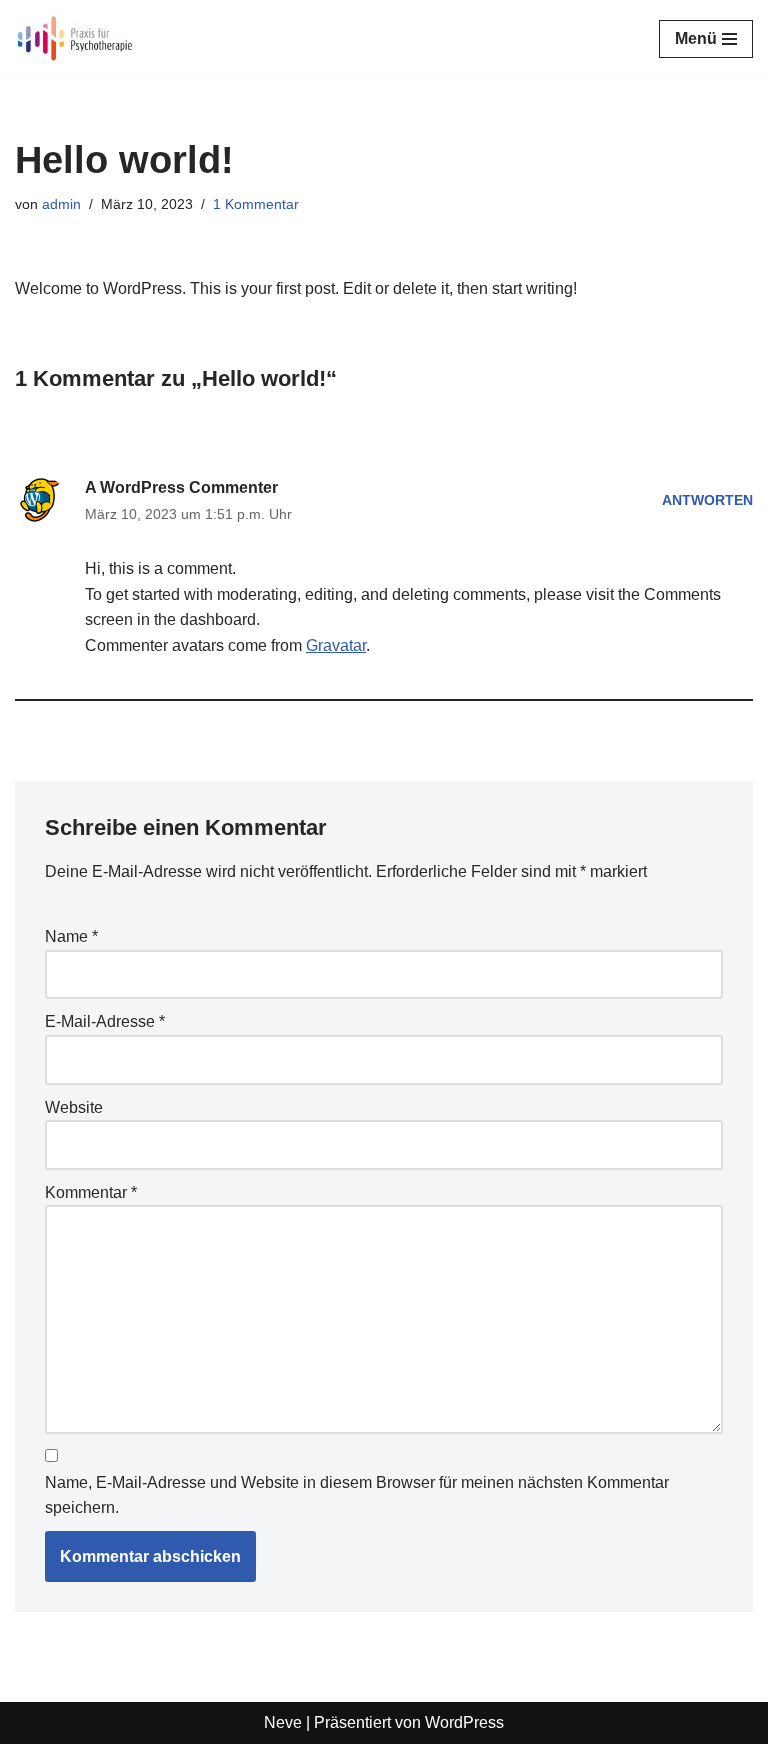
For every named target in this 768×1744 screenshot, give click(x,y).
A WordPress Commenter (181, 487)
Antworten (707, 500)
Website (74, 1107)
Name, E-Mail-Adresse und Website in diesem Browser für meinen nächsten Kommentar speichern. (357, 1495)
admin (61, 204)
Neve (283, 1722)
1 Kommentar (256, 204)
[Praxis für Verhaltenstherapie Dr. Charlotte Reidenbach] (75, 39)
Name (71, 936)
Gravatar (336, 645)
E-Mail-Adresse (105, 1021)
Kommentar (91, 1192)
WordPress (464, 1722)
